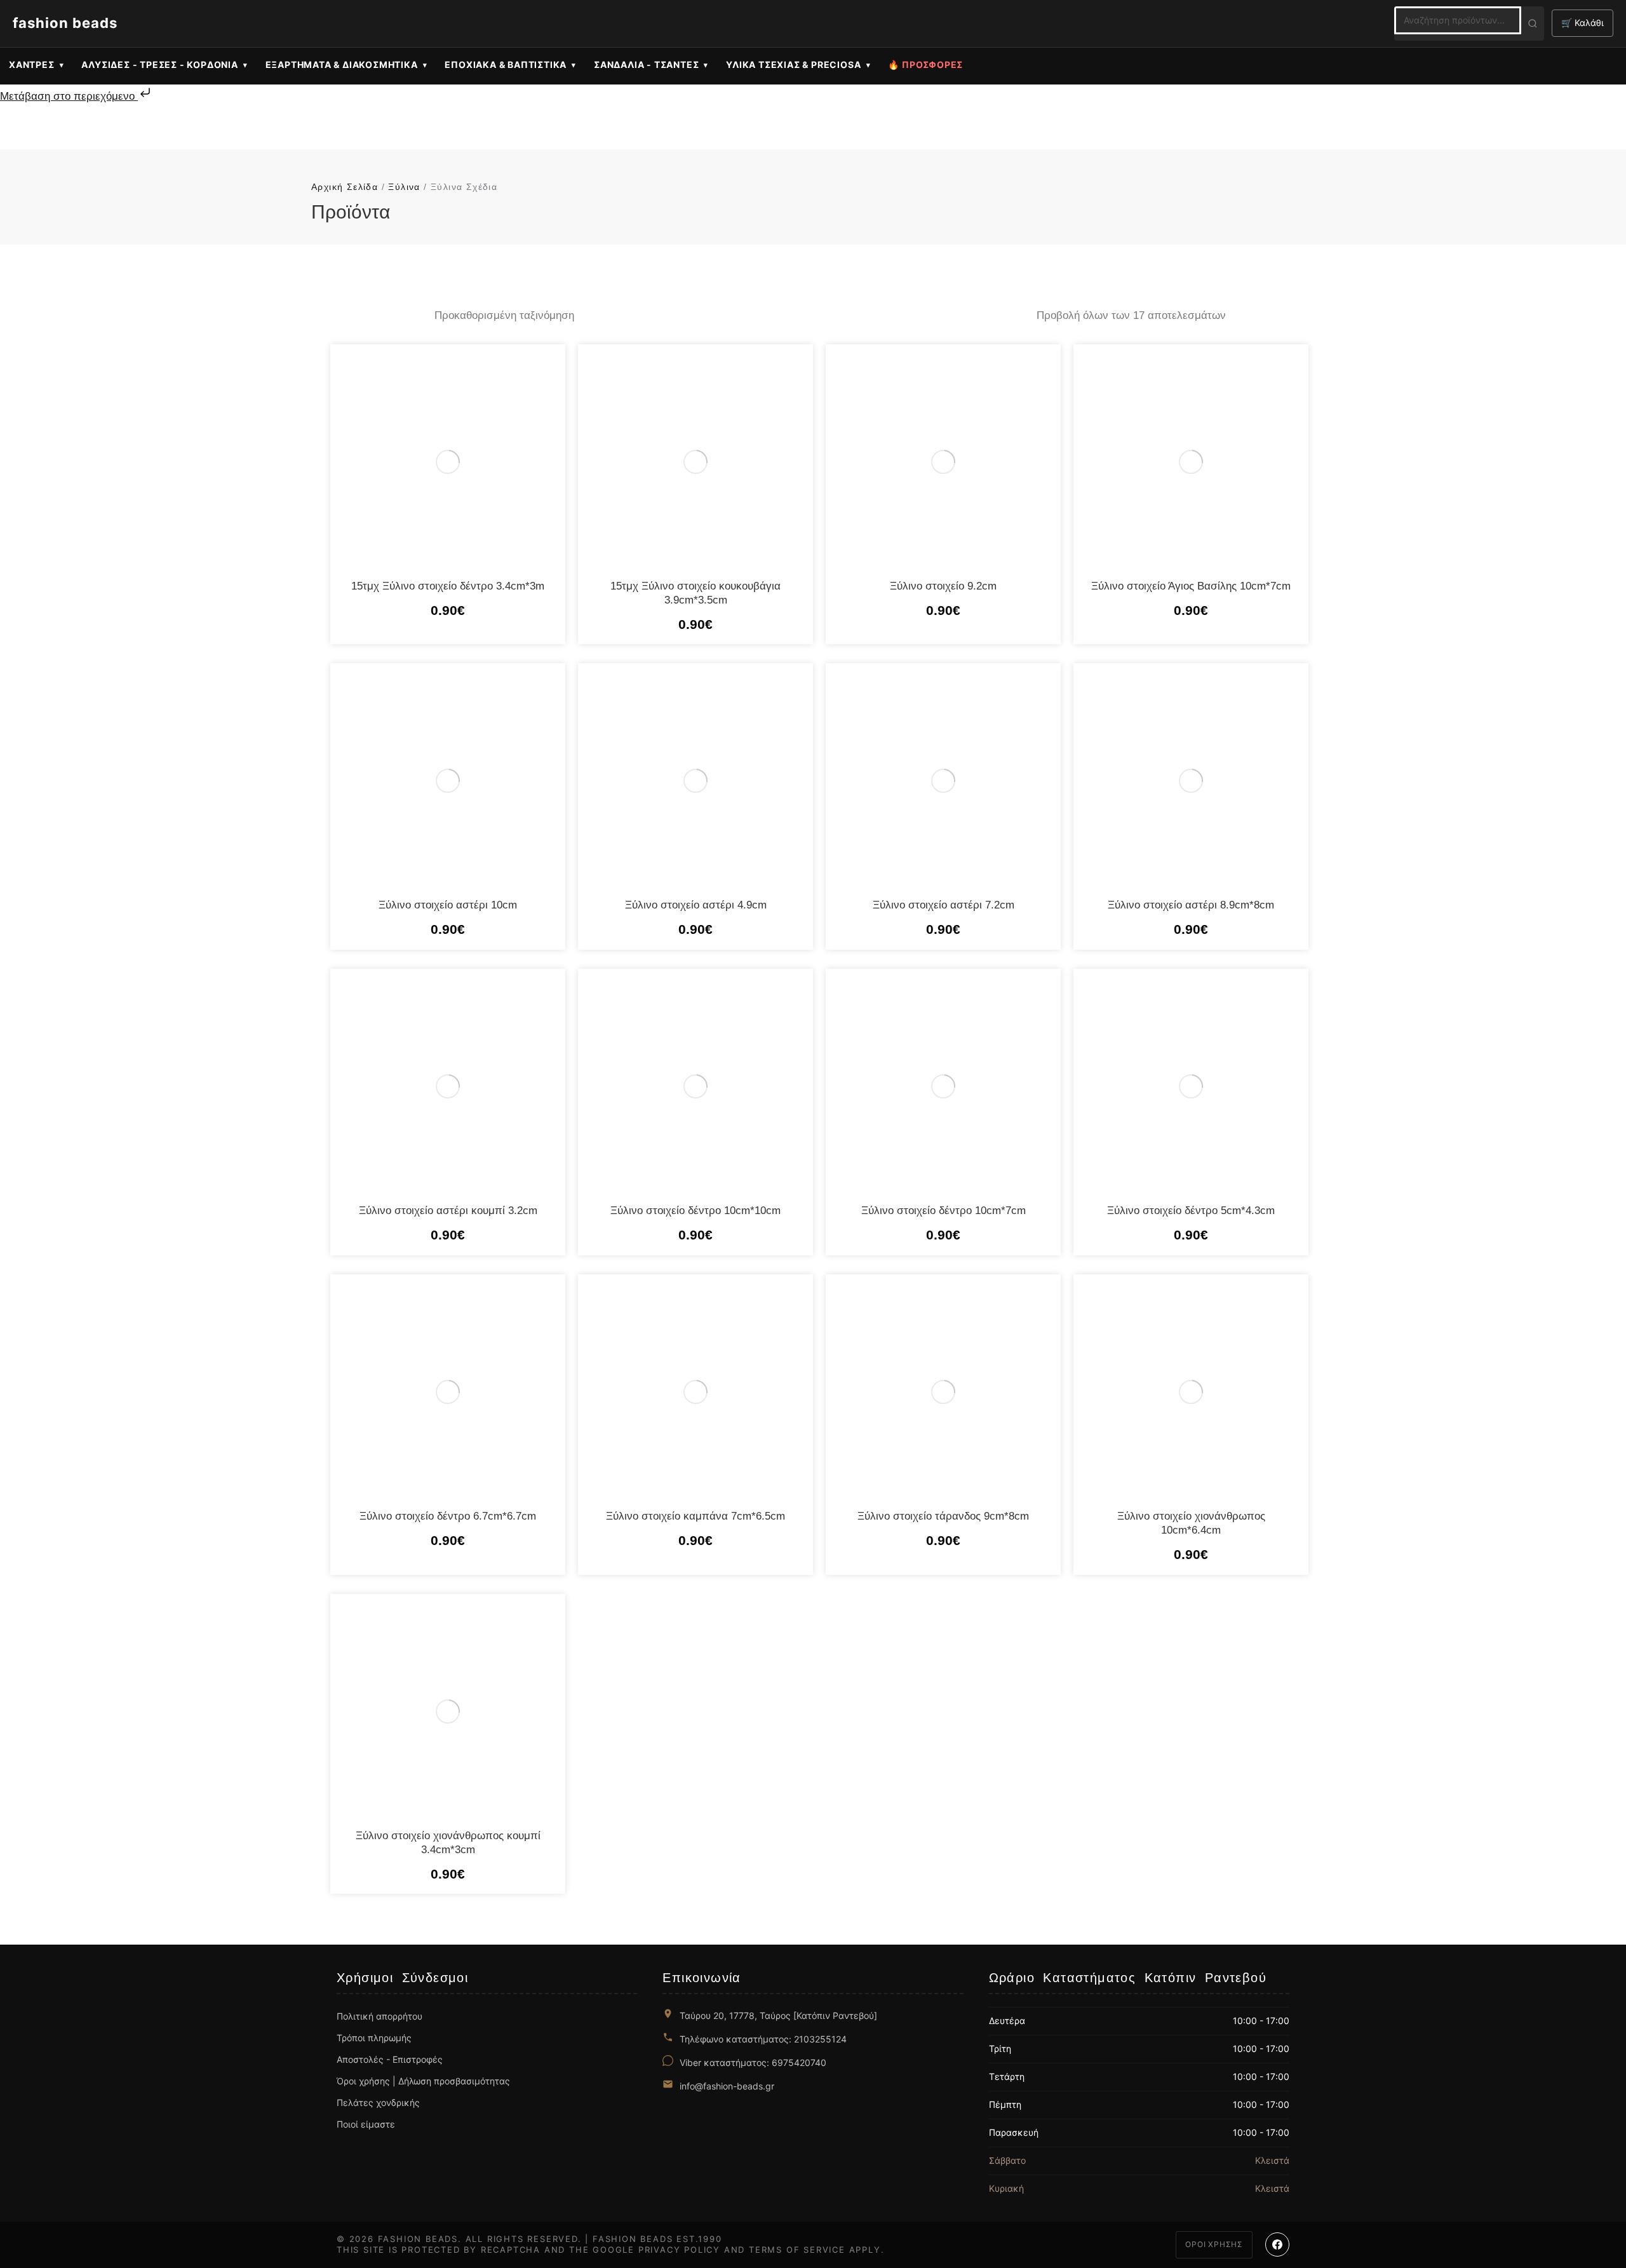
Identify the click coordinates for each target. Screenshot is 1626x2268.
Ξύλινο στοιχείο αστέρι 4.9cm (696, 905)
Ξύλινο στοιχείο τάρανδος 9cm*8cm (943, 1516)
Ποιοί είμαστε (366, 2124)
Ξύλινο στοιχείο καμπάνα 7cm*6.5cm (695, 1516)
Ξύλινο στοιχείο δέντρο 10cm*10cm (695, 1211)
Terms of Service (797, 2250)
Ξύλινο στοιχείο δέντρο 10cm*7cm (944, 1211)
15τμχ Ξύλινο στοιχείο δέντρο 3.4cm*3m (448, 586)
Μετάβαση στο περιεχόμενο (69, 96)
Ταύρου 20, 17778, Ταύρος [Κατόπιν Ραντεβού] (778, 2015)
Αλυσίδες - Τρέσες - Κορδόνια (159, 64)
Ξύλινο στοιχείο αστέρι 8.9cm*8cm (1191, 905)
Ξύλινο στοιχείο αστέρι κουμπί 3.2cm (448, 1211)
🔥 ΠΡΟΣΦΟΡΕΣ (925, 64)
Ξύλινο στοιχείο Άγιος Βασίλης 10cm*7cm (1191, 586)
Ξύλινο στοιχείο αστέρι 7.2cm (944, 905)
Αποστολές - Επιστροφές (390, 2059)
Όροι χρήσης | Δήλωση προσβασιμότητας (423, 2081)
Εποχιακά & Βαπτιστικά (506, 64)
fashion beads (65, 23)
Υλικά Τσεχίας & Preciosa (793, 64)
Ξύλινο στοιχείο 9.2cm (943, 586)
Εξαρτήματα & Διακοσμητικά (342, 64)
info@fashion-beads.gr (727, 2086)
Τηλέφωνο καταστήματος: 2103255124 (763, 2039)
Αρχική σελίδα (345, 187)
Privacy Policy (679, 2250)
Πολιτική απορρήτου (380, 2016)
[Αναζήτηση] (1533, 24)
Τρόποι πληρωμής (374, 2038)
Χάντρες (32, 64)
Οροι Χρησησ (1214, 2244)
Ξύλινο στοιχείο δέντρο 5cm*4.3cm (1191, 1211)
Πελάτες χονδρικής (378, 2103)
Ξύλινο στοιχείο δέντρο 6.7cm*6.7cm (448, 1516)
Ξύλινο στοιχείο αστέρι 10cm (448, 905)
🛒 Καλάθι (1582, 23)
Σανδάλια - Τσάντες (646, 64)
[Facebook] (1277, 2244)
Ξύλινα (404, 187)
